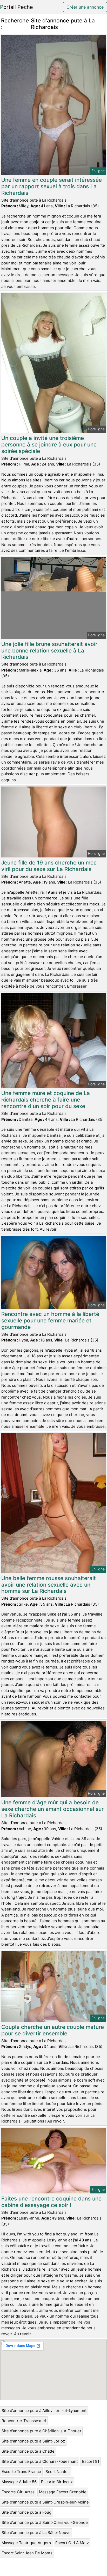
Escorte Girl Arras (18, 2492)
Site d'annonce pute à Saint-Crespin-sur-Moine (45, 2502)
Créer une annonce (85, 7)
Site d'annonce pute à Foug (26, 2512)
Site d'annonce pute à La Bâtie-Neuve (36, 2533)
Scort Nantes (58, 2472)
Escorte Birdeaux (57, 2482)
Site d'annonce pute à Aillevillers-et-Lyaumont (44, 2411)
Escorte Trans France (21, 2472)
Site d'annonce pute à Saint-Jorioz (33, 2441)
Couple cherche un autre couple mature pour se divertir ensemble (53, 2030)
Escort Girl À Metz (72, 2543)
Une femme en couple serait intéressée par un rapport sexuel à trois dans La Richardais (52, 186)
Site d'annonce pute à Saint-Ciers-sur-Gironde (45, 2522)
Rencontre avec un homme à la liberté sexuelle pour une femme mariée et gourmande (50, 1320)
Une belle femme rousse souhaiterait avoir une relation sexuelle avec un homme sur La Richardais (49, 1585)
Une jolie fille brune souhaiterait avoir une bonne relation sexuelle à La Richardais (49, 651)
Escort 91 (91, 2461)
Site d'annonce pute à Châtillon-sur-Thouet (41, 2431)
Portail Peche (16, 7)
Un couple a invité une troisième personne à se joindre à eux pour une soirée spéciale (49, 445)
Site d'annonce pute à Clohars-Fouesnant (40, 2461)
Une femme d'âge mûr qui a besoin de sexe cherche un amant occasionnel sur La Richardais (52, 1809)
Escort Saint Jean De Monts (27, 2553)
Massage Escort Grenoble (63, 2492)
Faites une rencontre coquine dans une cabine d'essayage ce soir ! (51, 2202)
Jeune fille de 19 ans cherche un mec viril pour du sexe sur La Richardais (49, 866)
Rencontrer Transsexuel (24, 2421)
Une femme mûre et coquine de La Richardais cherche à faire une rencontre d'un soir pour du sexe (46, 1100)
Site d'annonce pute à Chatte (28, 2451)
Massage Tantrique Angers (26, 2543)
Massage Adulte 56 (19, 2482)
